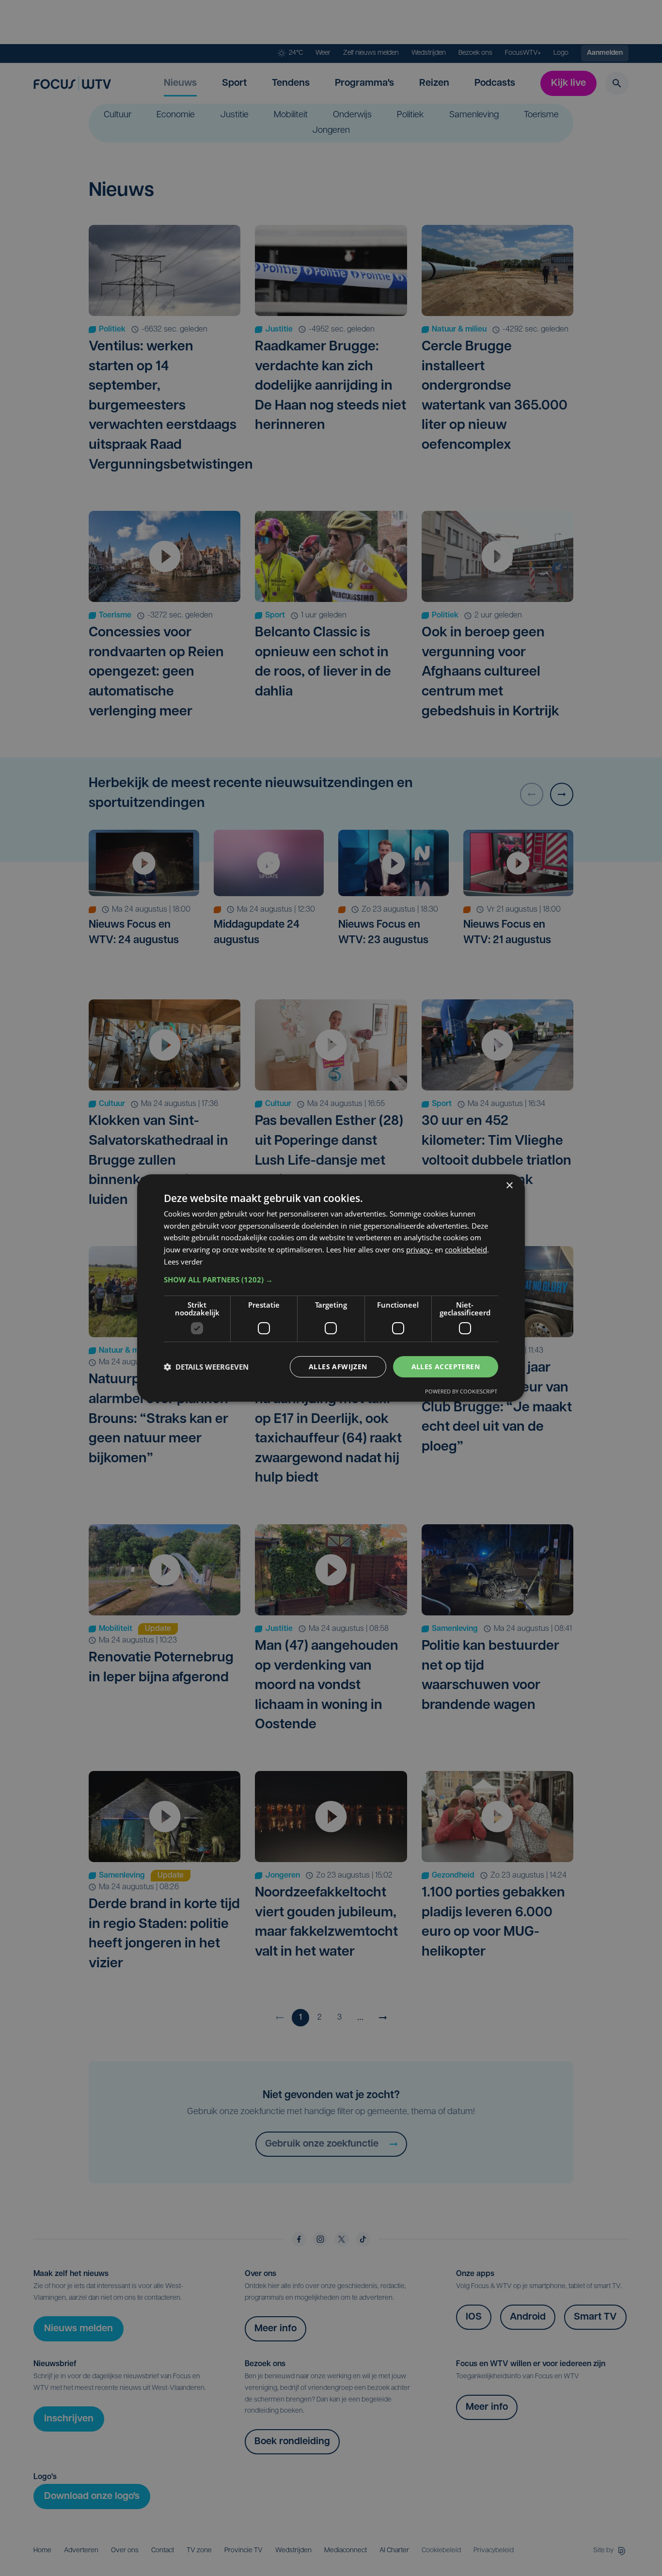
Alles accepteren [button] (446, 1367)
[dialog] (331, 1288)
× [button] (509, 1186)
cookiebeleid (466, 1249)
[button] (331, 1280)
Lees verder (183, 1262)
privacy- (419, 1249)
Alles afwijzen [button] (338, 1367)
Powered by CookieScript (461, 1391)
